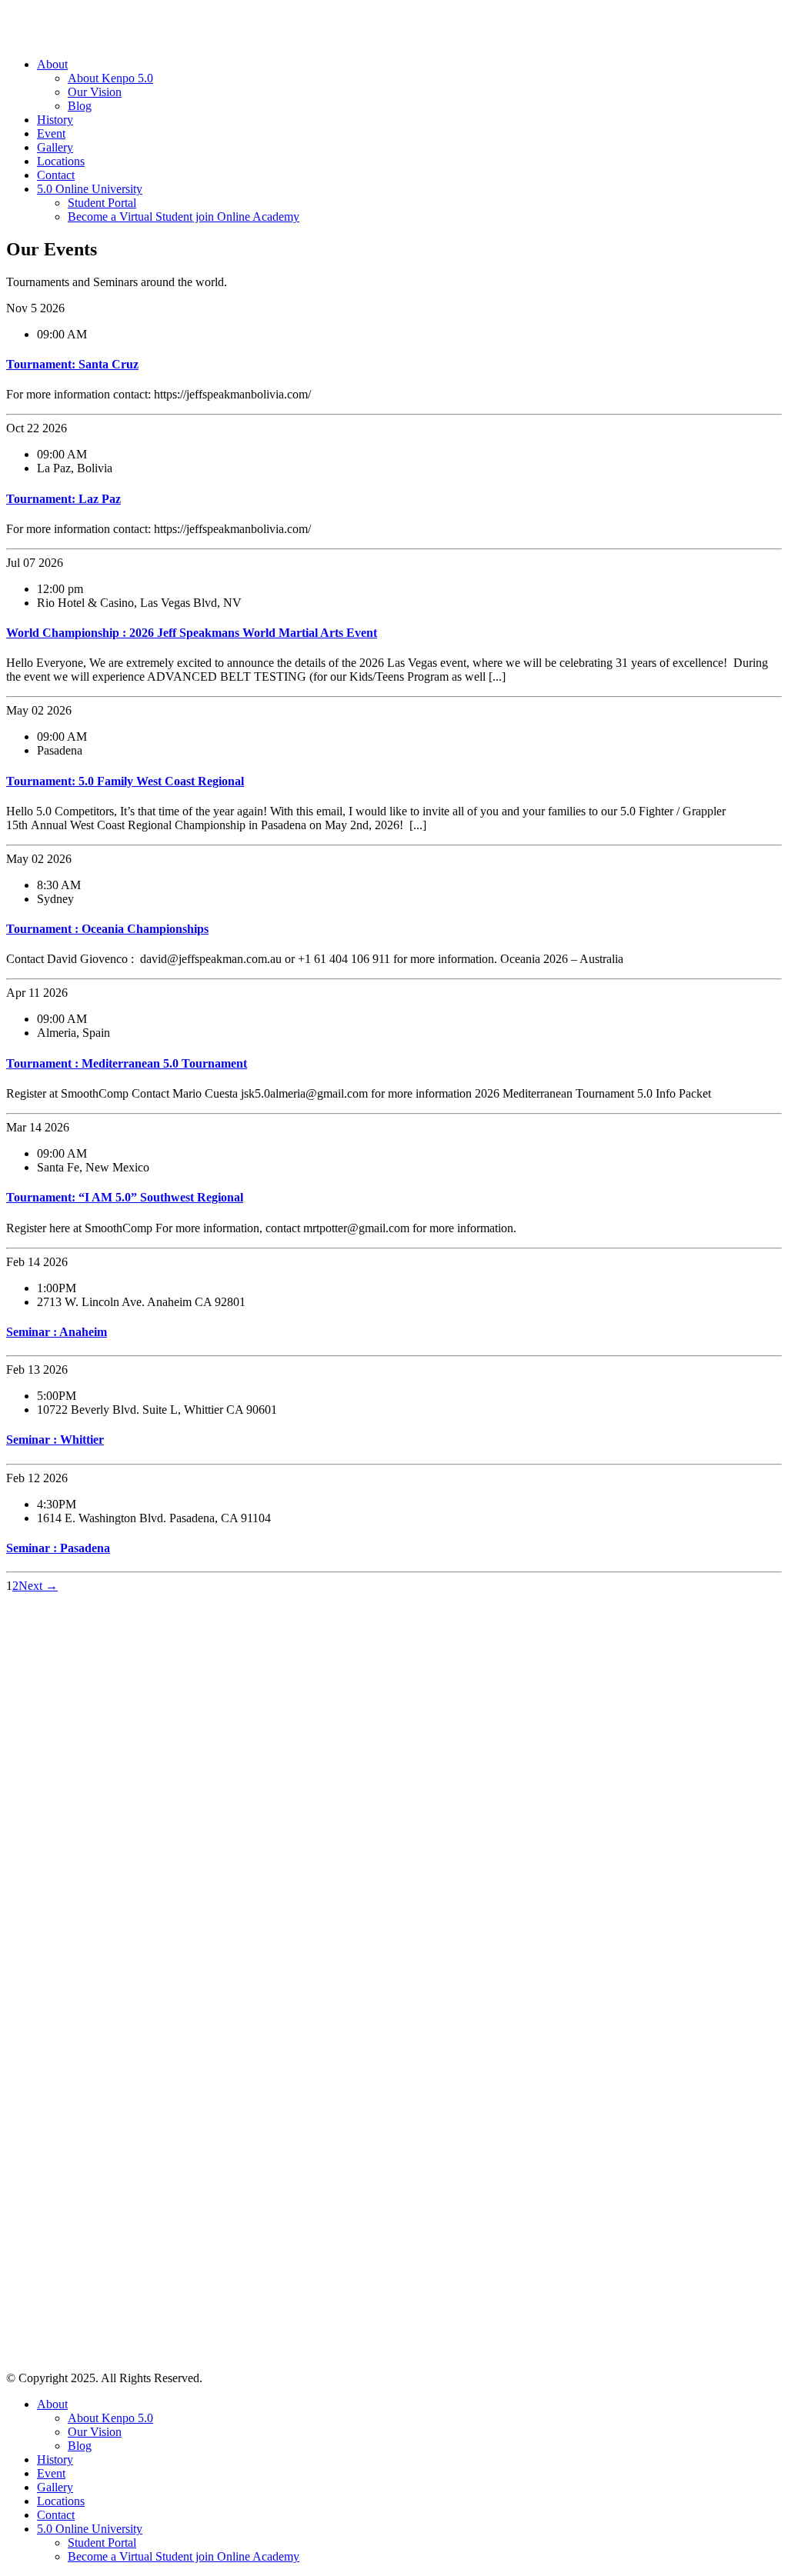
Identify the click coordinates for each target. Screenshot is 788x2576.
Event (51, 133)
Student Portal (102, 203)
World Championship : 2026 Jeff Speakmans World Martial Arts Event (192, 633)
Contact (56, 175)
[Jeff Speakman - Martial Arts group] (95, 38)
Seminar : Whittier (55, 1440)
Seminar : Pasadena (58, 1548)
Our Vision (95, 92)
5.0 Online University (90, 189)
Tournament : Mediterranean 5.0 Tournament (127, 1063)
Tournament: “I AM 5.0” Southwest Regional (125, 1197)
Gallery (55, 147)
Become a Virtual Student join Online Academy (184, 217)
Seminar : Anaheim (57, 1332)
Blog (80, 106)
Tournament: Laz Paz (63, 499)
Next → (38, 1586)
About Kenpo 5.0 (110, 78)
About (52, 64)
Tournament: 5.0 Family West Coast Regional (125, 781)
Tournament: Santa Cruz (72, 364)
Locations (61, 161)
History (55, 120)
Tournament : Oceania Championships (107, 929)
